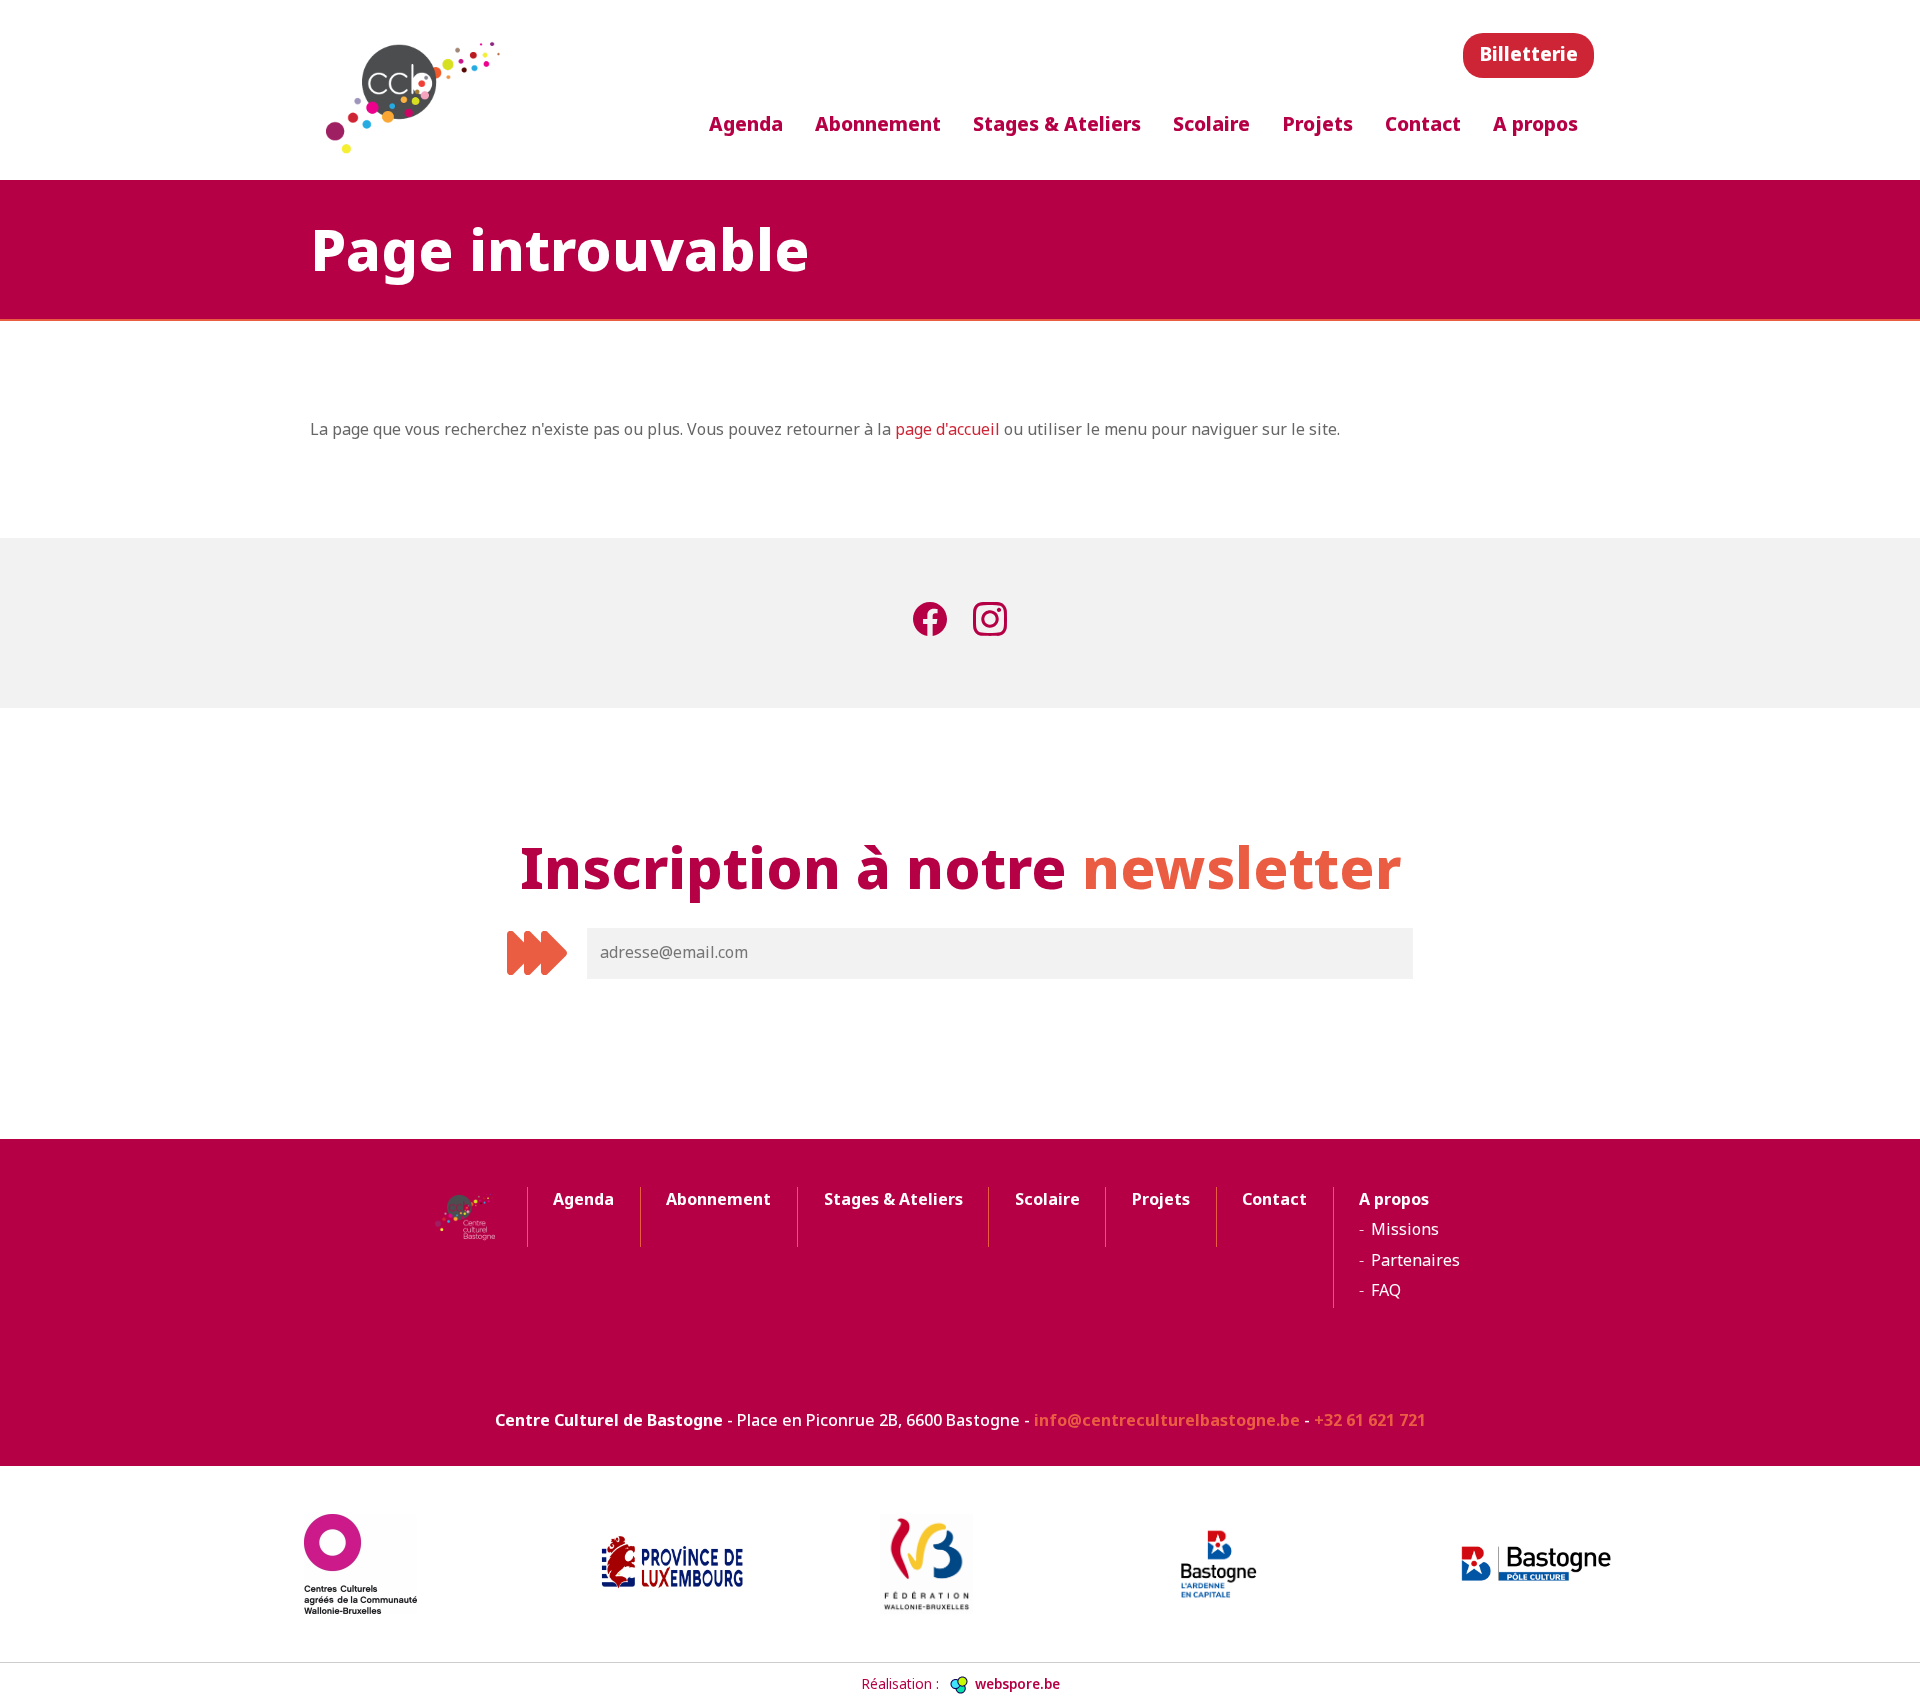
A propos (1535, 123)
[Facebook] (930, 623)
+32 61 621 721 (1370, 1420)
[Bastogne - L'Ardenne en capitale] (1248, 1564)
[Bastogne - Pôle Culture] (1536, 1564)
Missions (1405, 1229)
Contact (1423, 123)
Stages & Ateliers (1057, 123)
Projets (1317, 123)
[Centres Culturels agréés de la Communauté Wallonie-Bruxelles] (384, 1564)
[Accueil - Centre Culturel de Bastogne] (416, 90)
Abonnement (878, 123)
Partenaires (1415, 1260)
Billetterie (1528, 53)
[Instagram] (990, 623)
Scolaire (1211, 123)
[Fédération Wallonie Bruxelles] (960, 1564)
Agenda (746, 123)
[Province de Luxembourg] (672, 1563)
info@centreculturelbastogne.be (1167, 1420)
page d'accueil (947, 429)
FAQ (1386, 1290)
